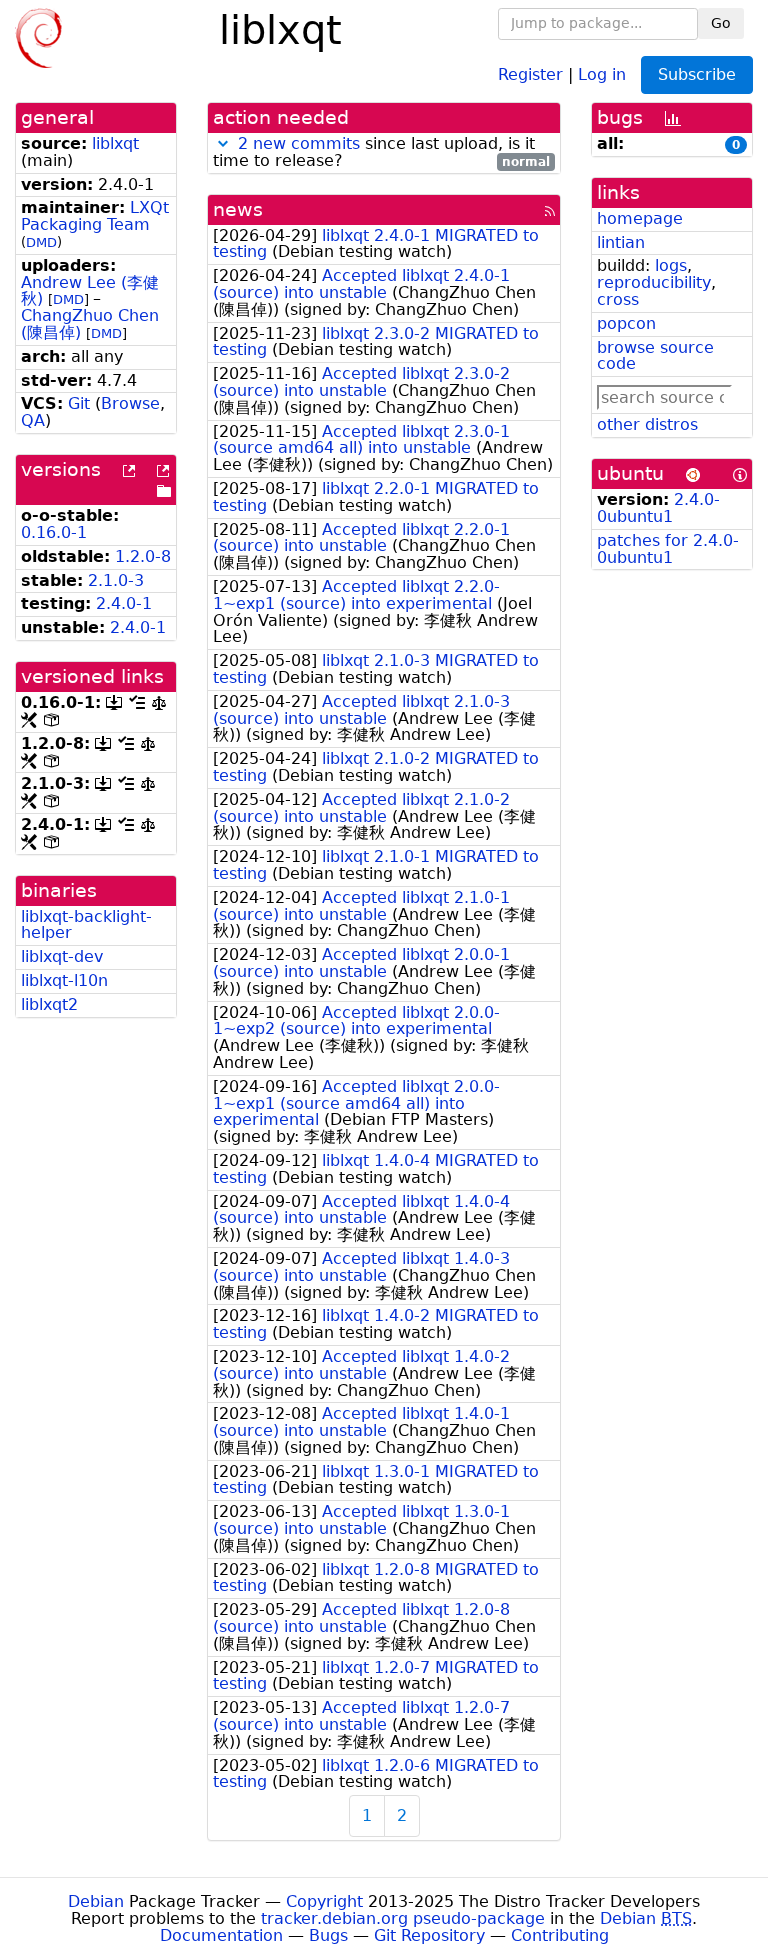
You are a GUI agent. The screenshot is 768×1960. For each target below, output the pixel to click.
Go (721, 23)
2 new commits (299, 143)
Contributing (560, 1935)
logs (671, 265)
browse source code (655, 356)
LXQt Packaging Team (95, 216)
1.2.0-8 (143, 556)
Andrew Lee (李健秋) (90, 291)
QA (33, 420)
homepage (640, 218)
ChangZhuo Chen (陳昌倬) (90, 324)
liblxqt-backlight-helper (86, 925)
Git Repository (429, 1935)
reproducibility (654, 282)
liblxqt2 (49, 1004)
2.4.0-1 (124, 603)
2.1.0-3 (116, 580)
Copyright (324, 1901)
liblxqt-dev (62, 956)
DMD (41, 242)
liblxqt (115, 143)
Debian (96, 1901)
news (238, 209)
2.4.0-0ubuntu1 (658, 508)
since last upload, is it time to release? (381, 153)
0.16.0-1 (54, 532)
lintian (621, 242)
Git (79, 403)
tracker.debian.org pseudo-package (403, 1918)
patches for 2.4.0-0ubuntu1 (668, 549)
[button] (223, 143)
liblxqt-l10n (64, 980)
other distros (647, 424)
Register (530, 73)
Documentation (221, 1935)
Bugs (328, 1935)
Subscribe (697, 74)
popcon (626, 323)
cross (618, 299)
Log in (602, 73)
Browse (130, 403)
